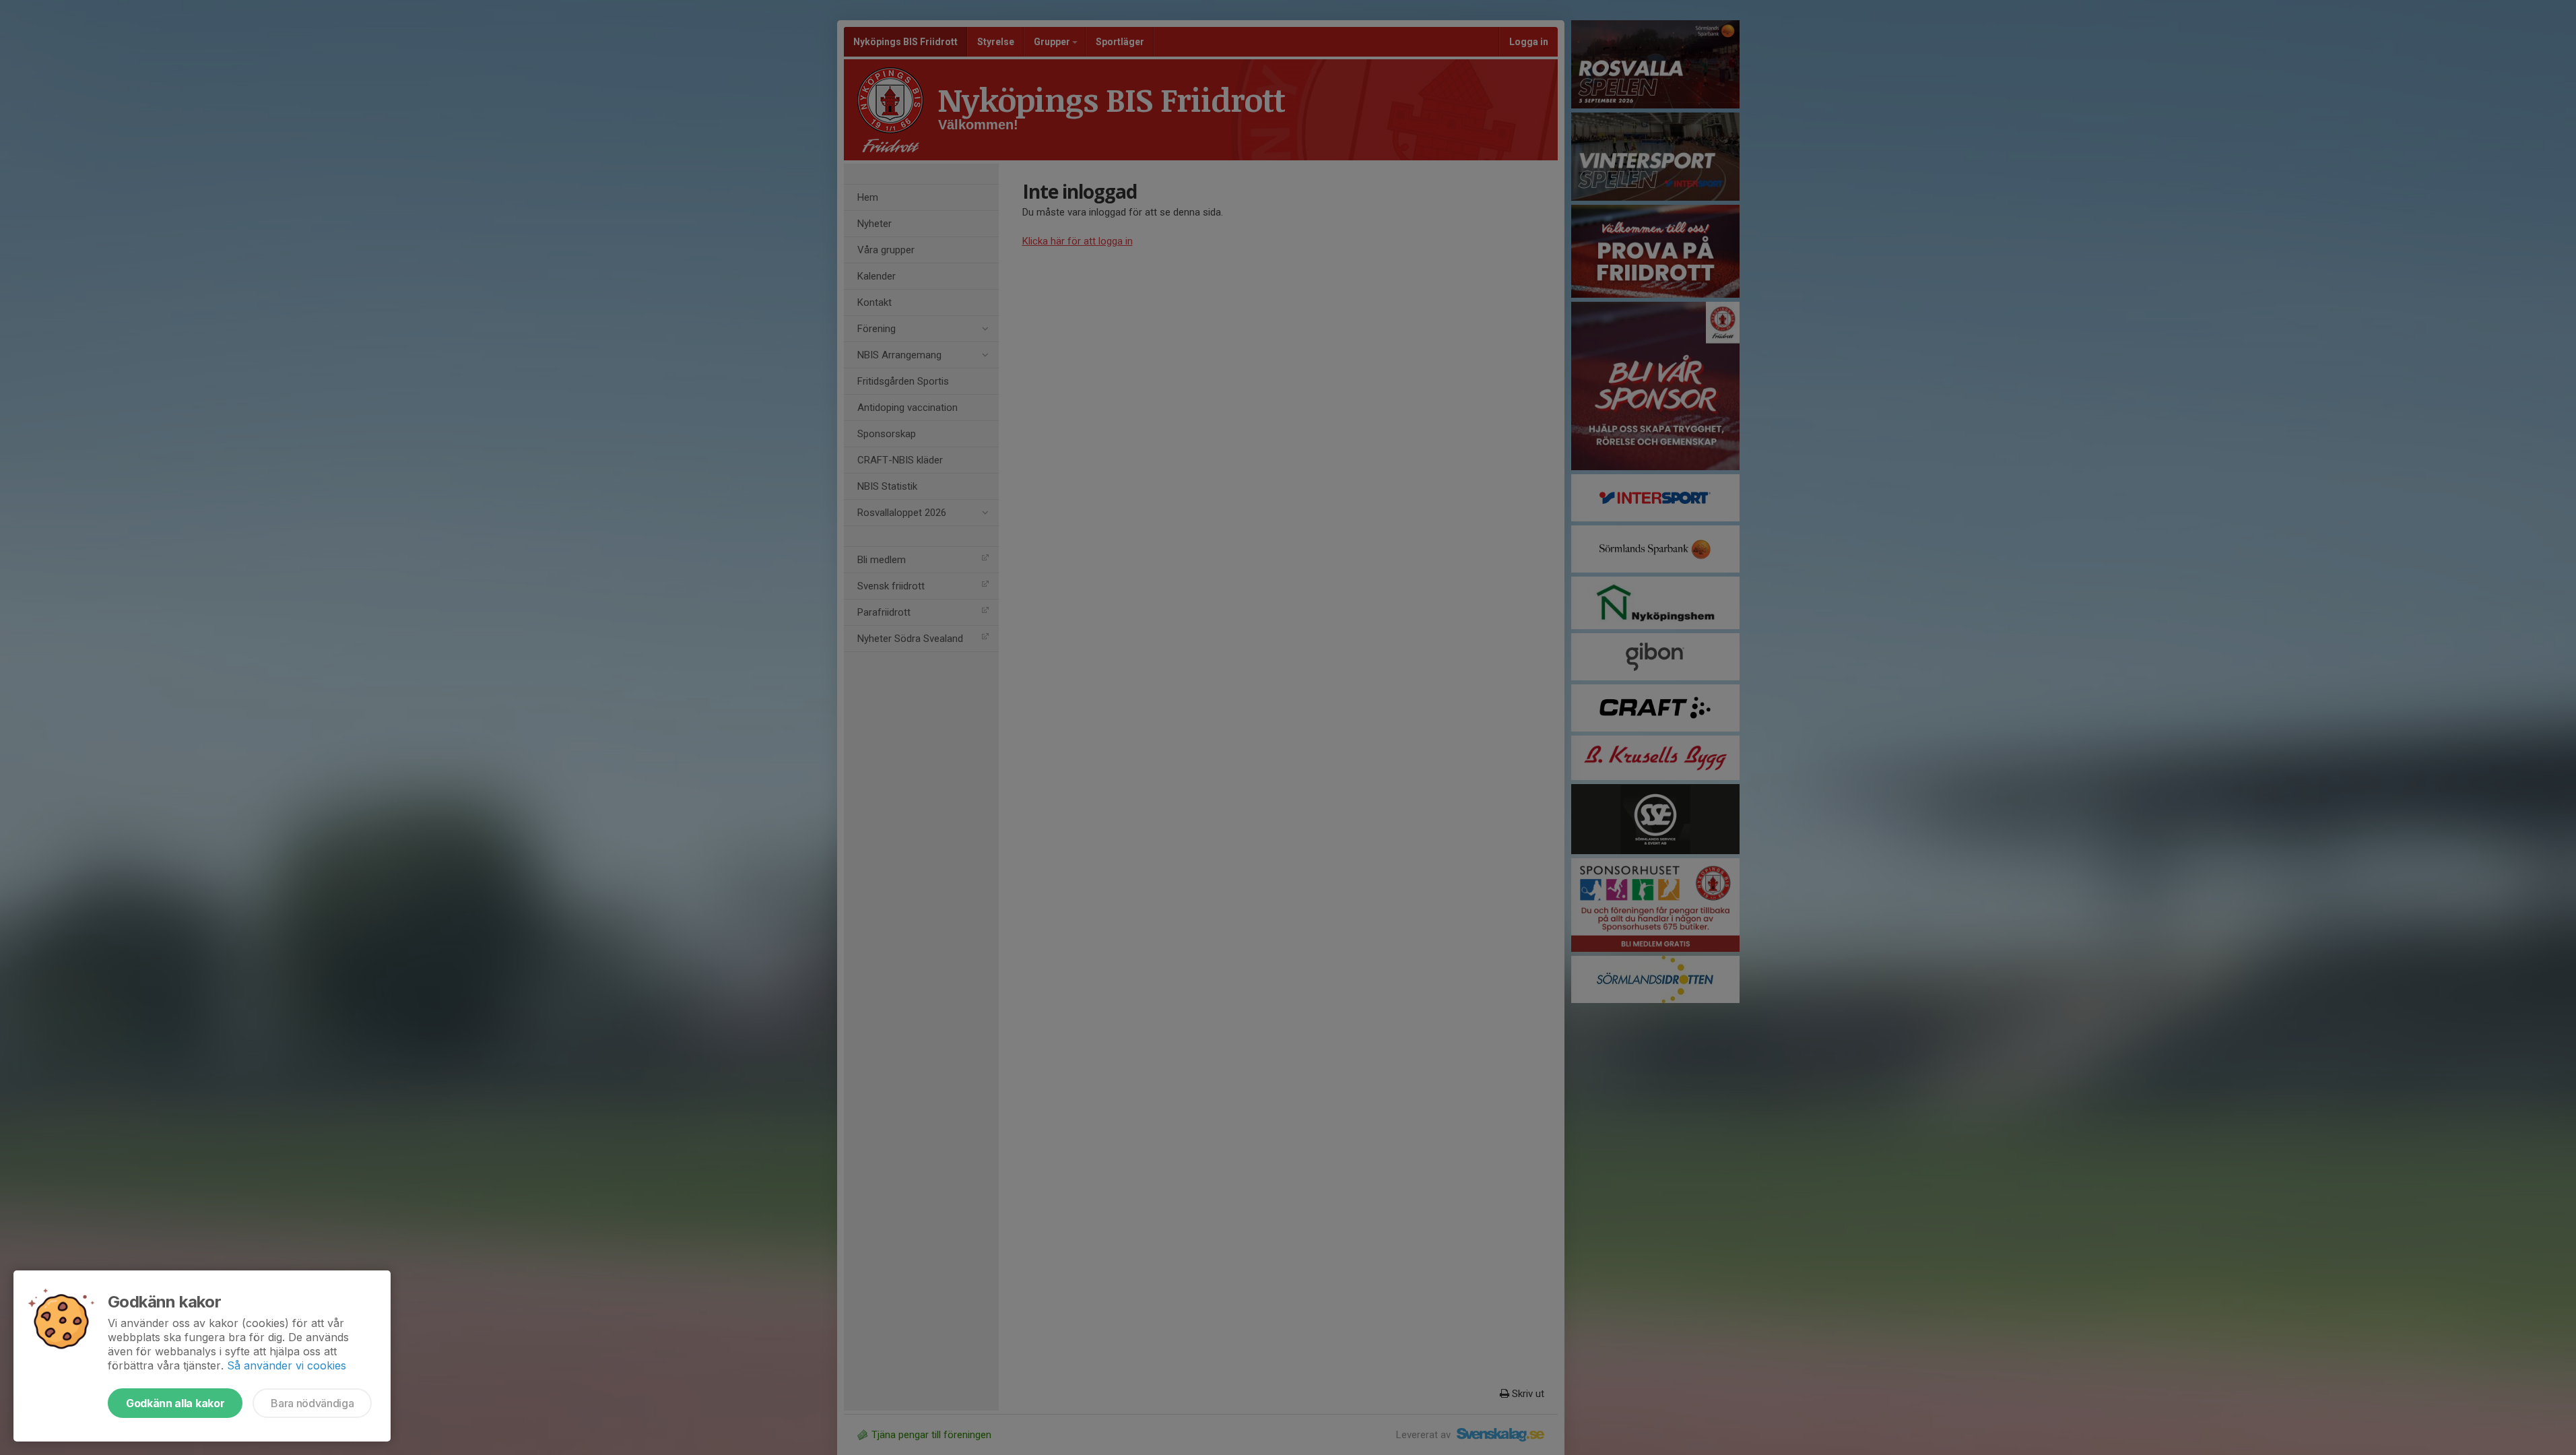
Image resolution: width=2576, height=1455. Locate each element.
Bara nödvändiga (312, 1403)
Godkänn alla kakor (175, 1403)
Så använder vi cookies (287, 1365)
